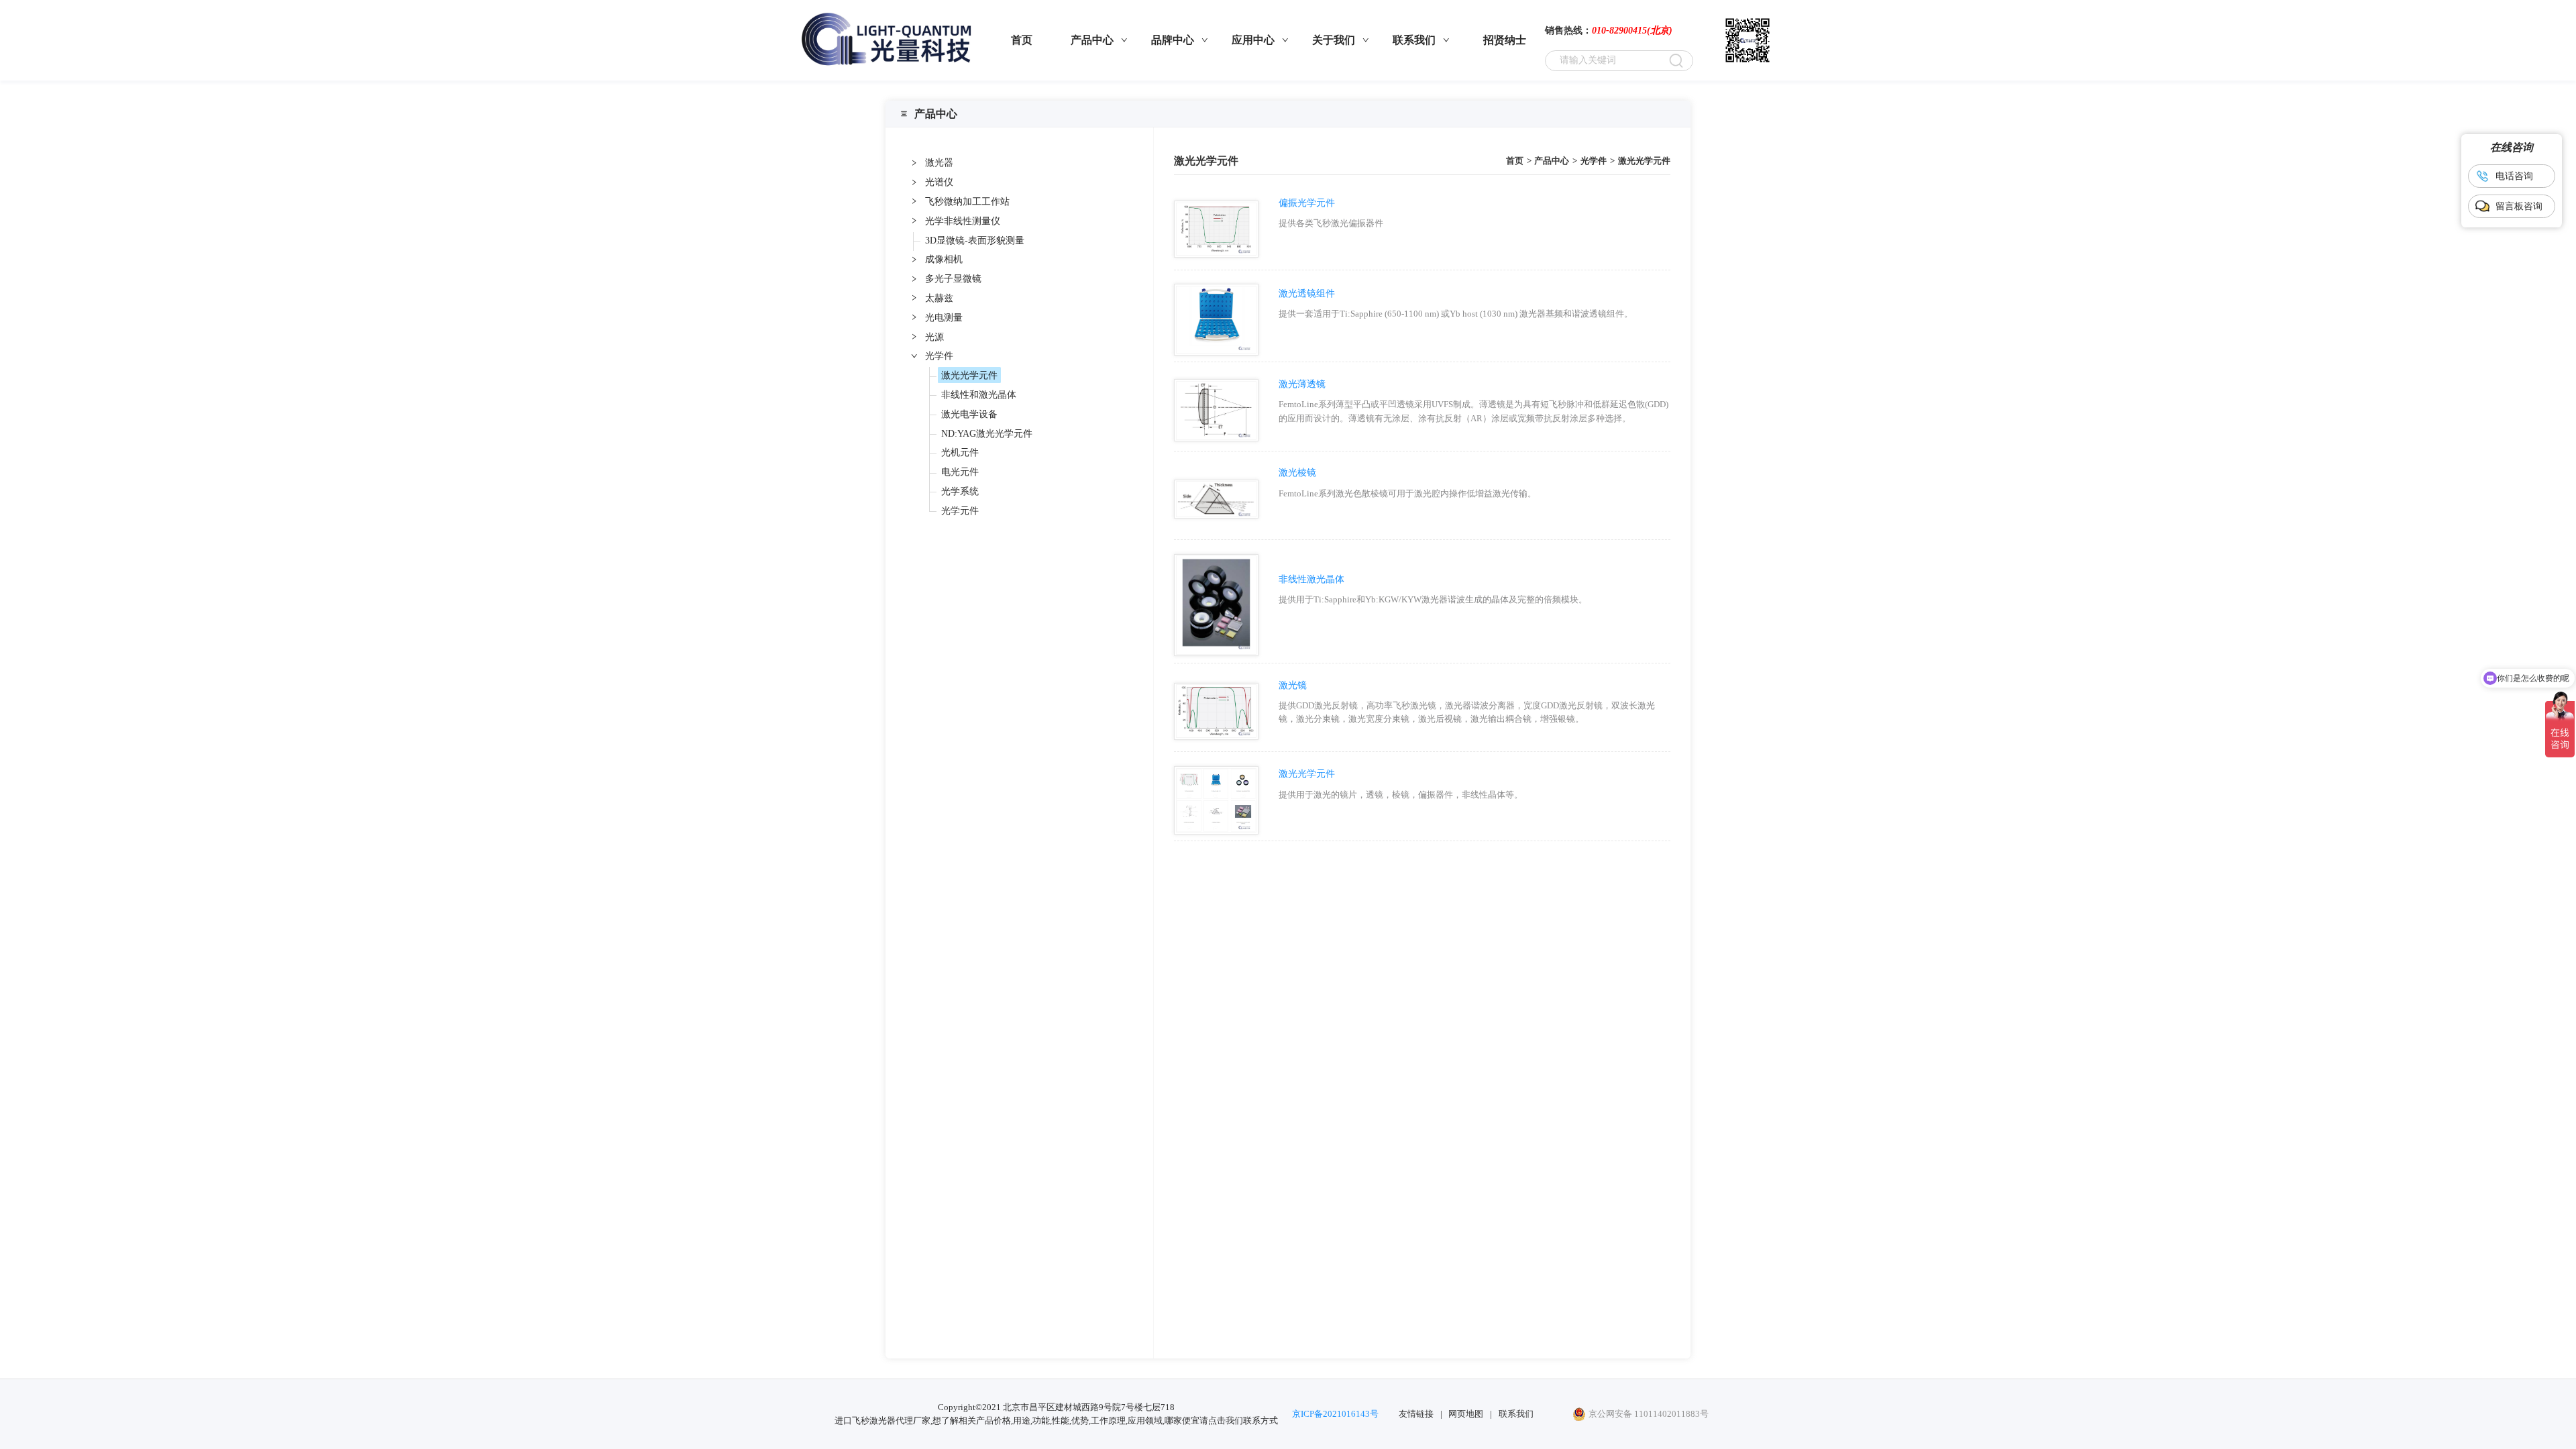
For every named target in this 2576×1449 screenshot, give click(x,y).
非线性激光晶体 (1311, 579)
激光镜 (1293, 685)
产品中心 (1552, 161)
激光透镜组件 (1307, 293)
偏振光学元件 (1307, 203)
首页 (1515, 161)
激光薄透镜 (1302, 384)
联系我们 (1516, 1414)
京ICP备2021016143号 (1335, 1414)
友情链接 (1416, 1414)
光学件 (1594, 161)
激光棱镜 (1297, 472)
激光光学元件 (1644, 161)
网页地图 (1466, 1414)
